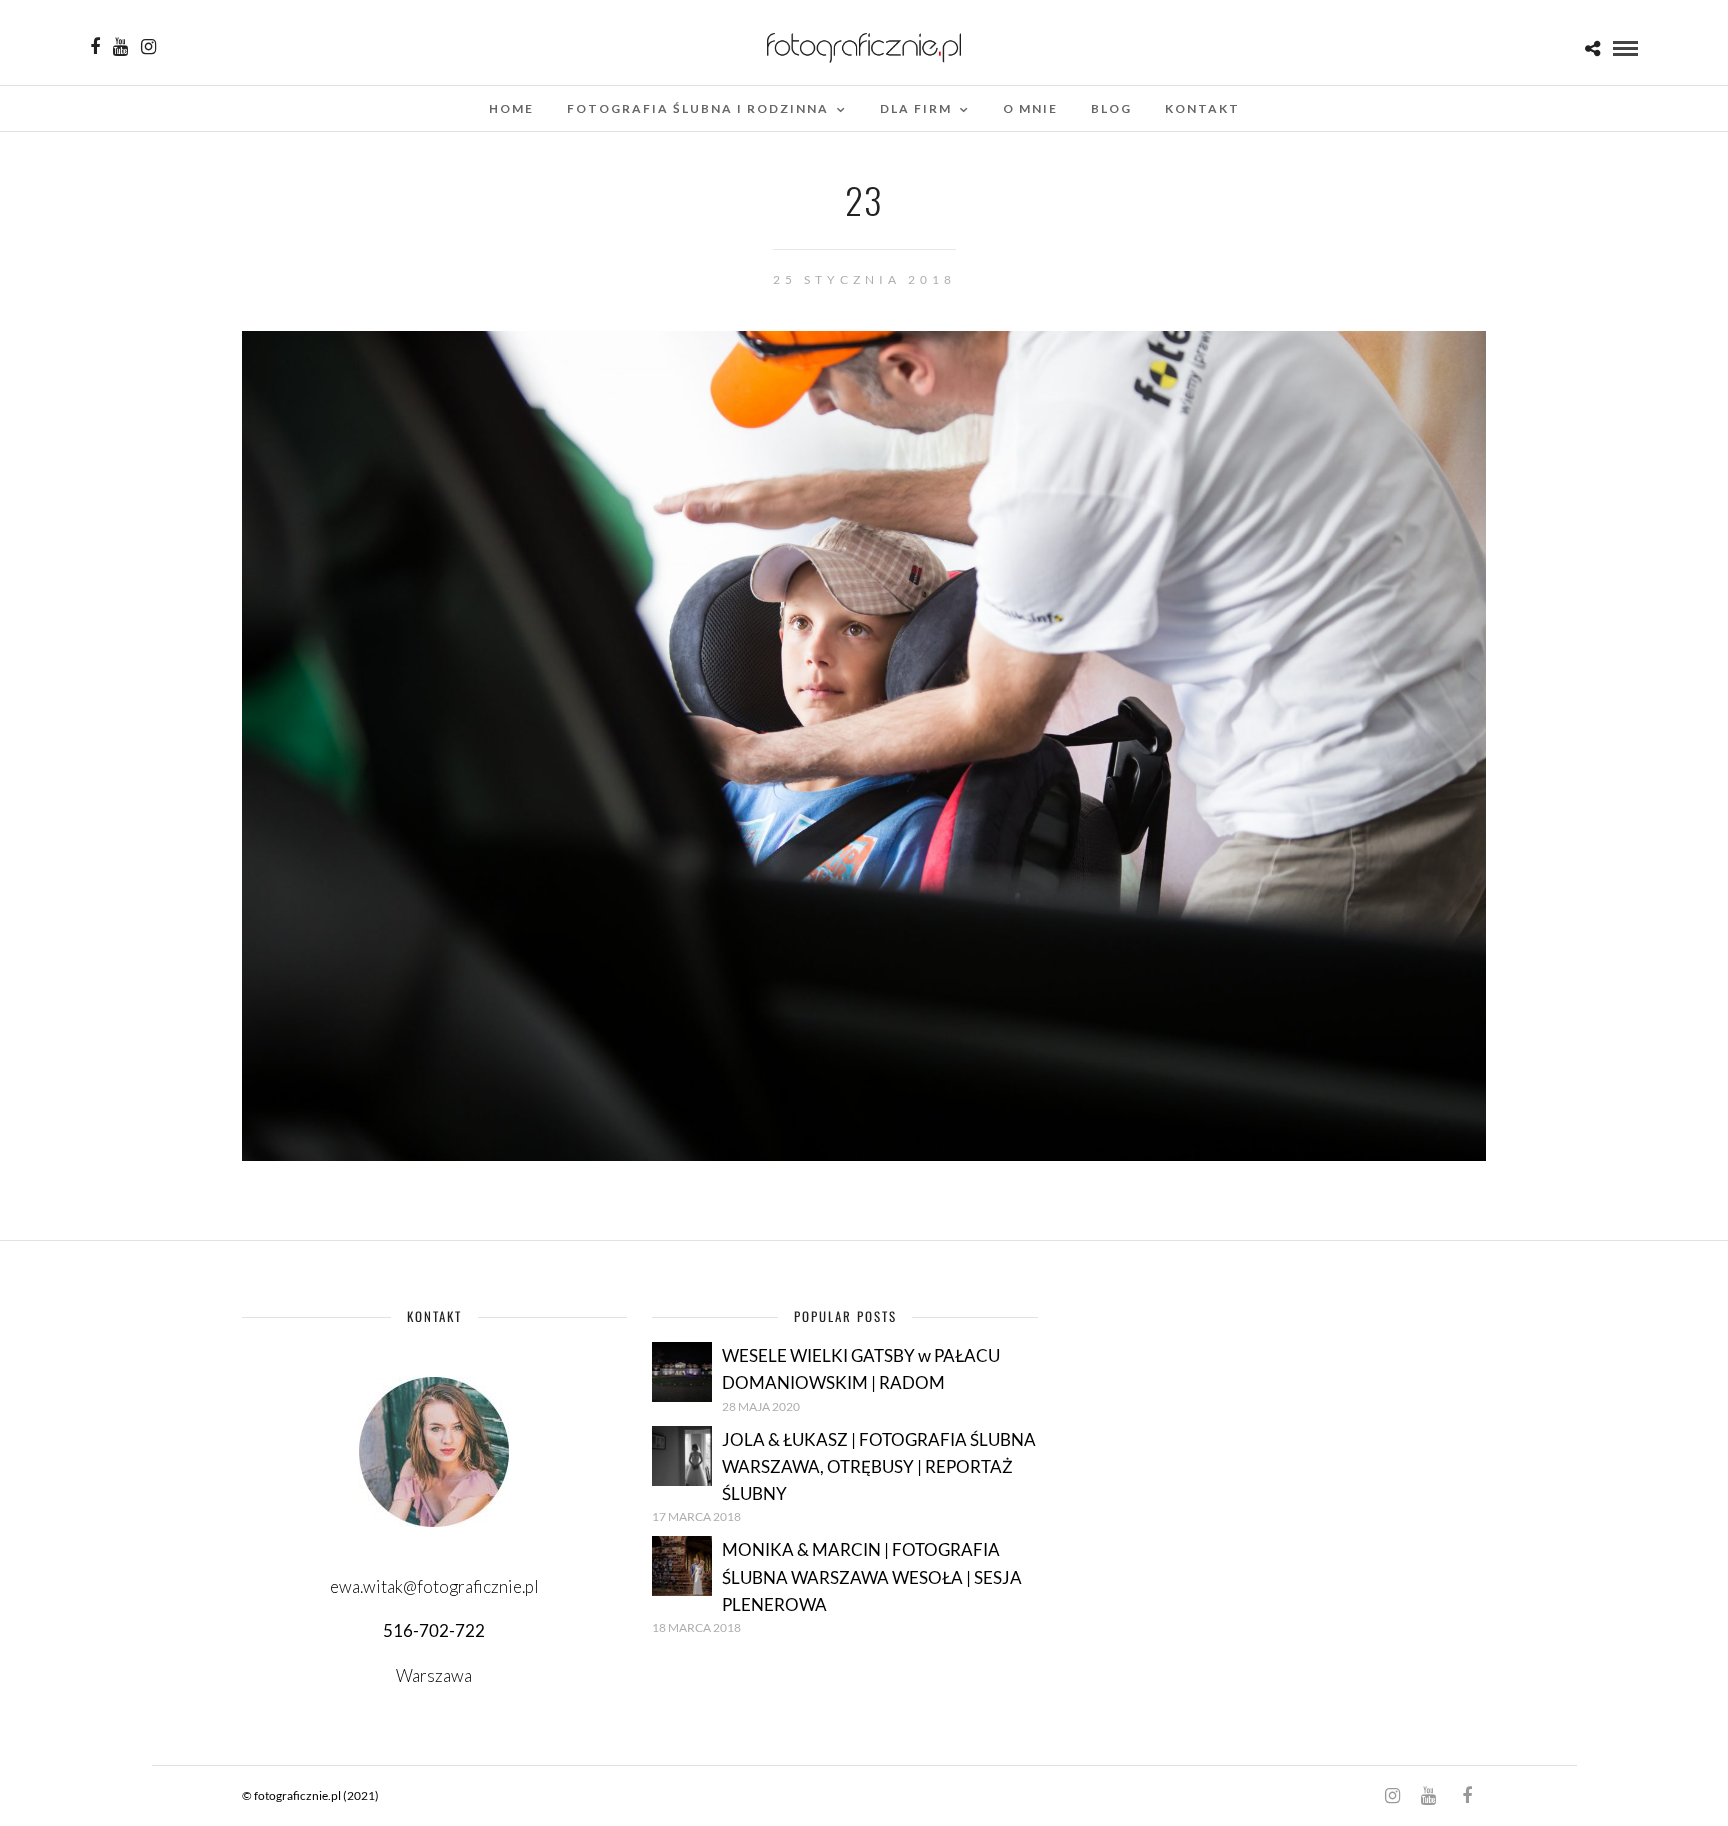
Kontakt (1202, 108)
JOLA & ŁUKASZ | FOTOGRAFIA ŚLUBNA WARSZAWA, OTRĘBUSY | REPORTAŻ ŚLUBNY (879, 1466)
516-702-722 (434, 1630)
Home (511, 108)
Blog (1111, 108)
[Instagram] (148, 47)
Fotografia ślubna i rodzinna (698, 108)
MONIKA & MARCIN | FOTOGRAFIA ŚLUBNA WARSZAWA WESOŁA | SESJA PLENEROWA (872, 1576)
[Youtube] (120, 47)
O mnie (1030, 108)
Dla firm (916, 108)
